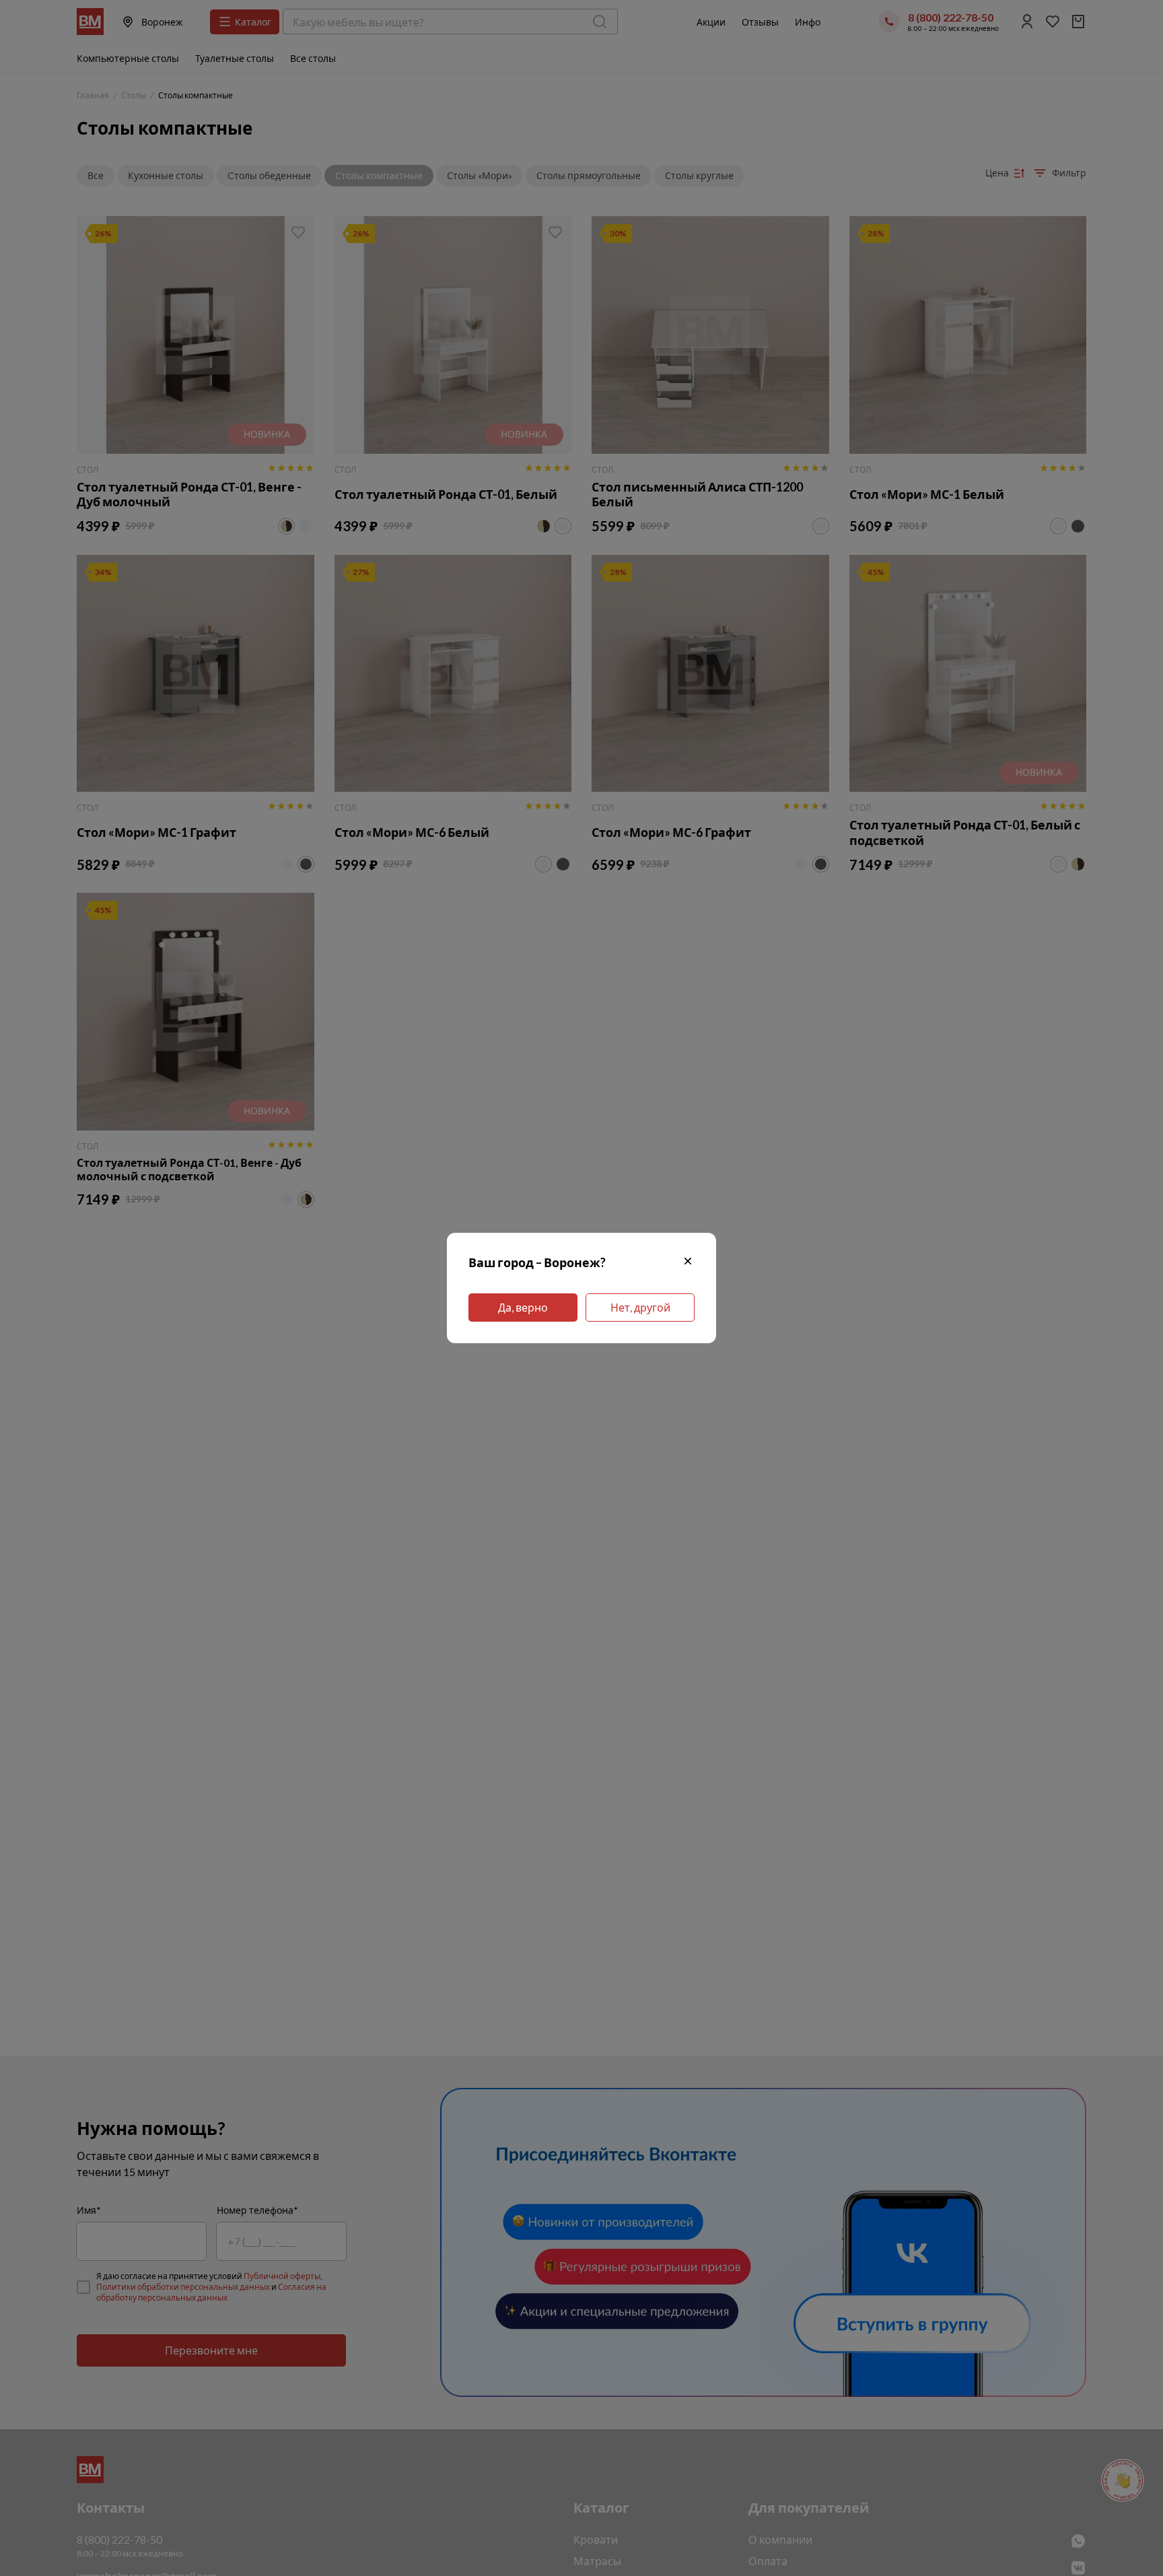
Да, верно (523, 1307)
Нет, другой (640, 1307)
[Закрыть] (688, 1263)
